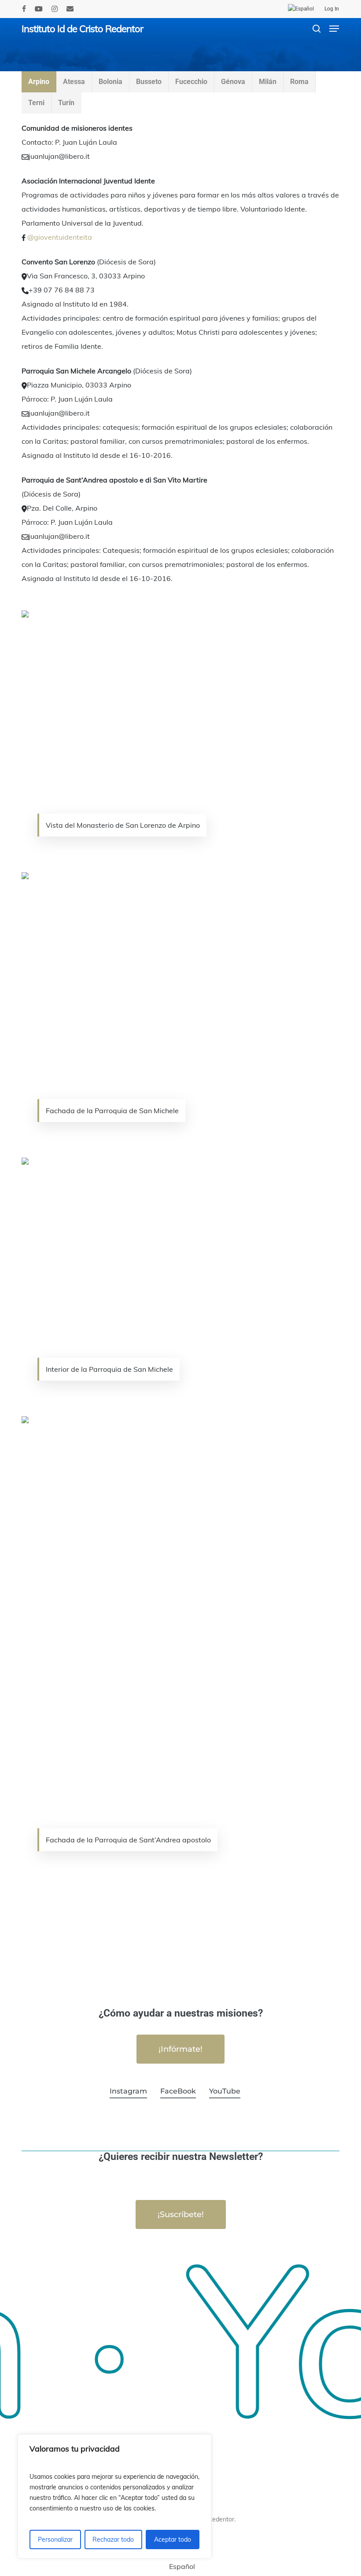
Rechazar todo (113, 2539)
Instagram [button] (128, 2091)
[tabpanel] (180, 1004)
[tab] (39, 82)
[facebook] (24, 9)
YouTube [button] (225, 2091)
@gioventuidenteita (60, 237)
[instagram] (55, 9)
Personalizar (55, 2539)
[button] (334, 29)
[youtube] (39, 9)
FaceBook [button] (178, 2091)
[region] (114, 2496)
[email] (70, 9)
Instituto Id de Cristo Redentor (82, 29)
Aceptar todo (173, 2539)
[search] (317, 29)
